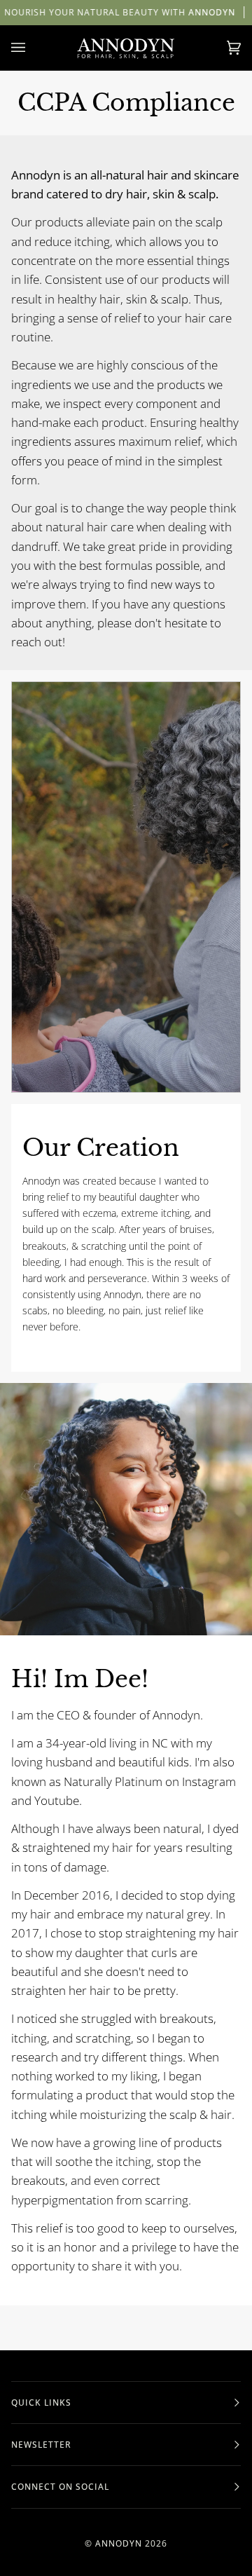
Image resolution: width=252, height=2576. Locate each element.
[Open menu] (32, 48)
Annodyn (119, 2543)
